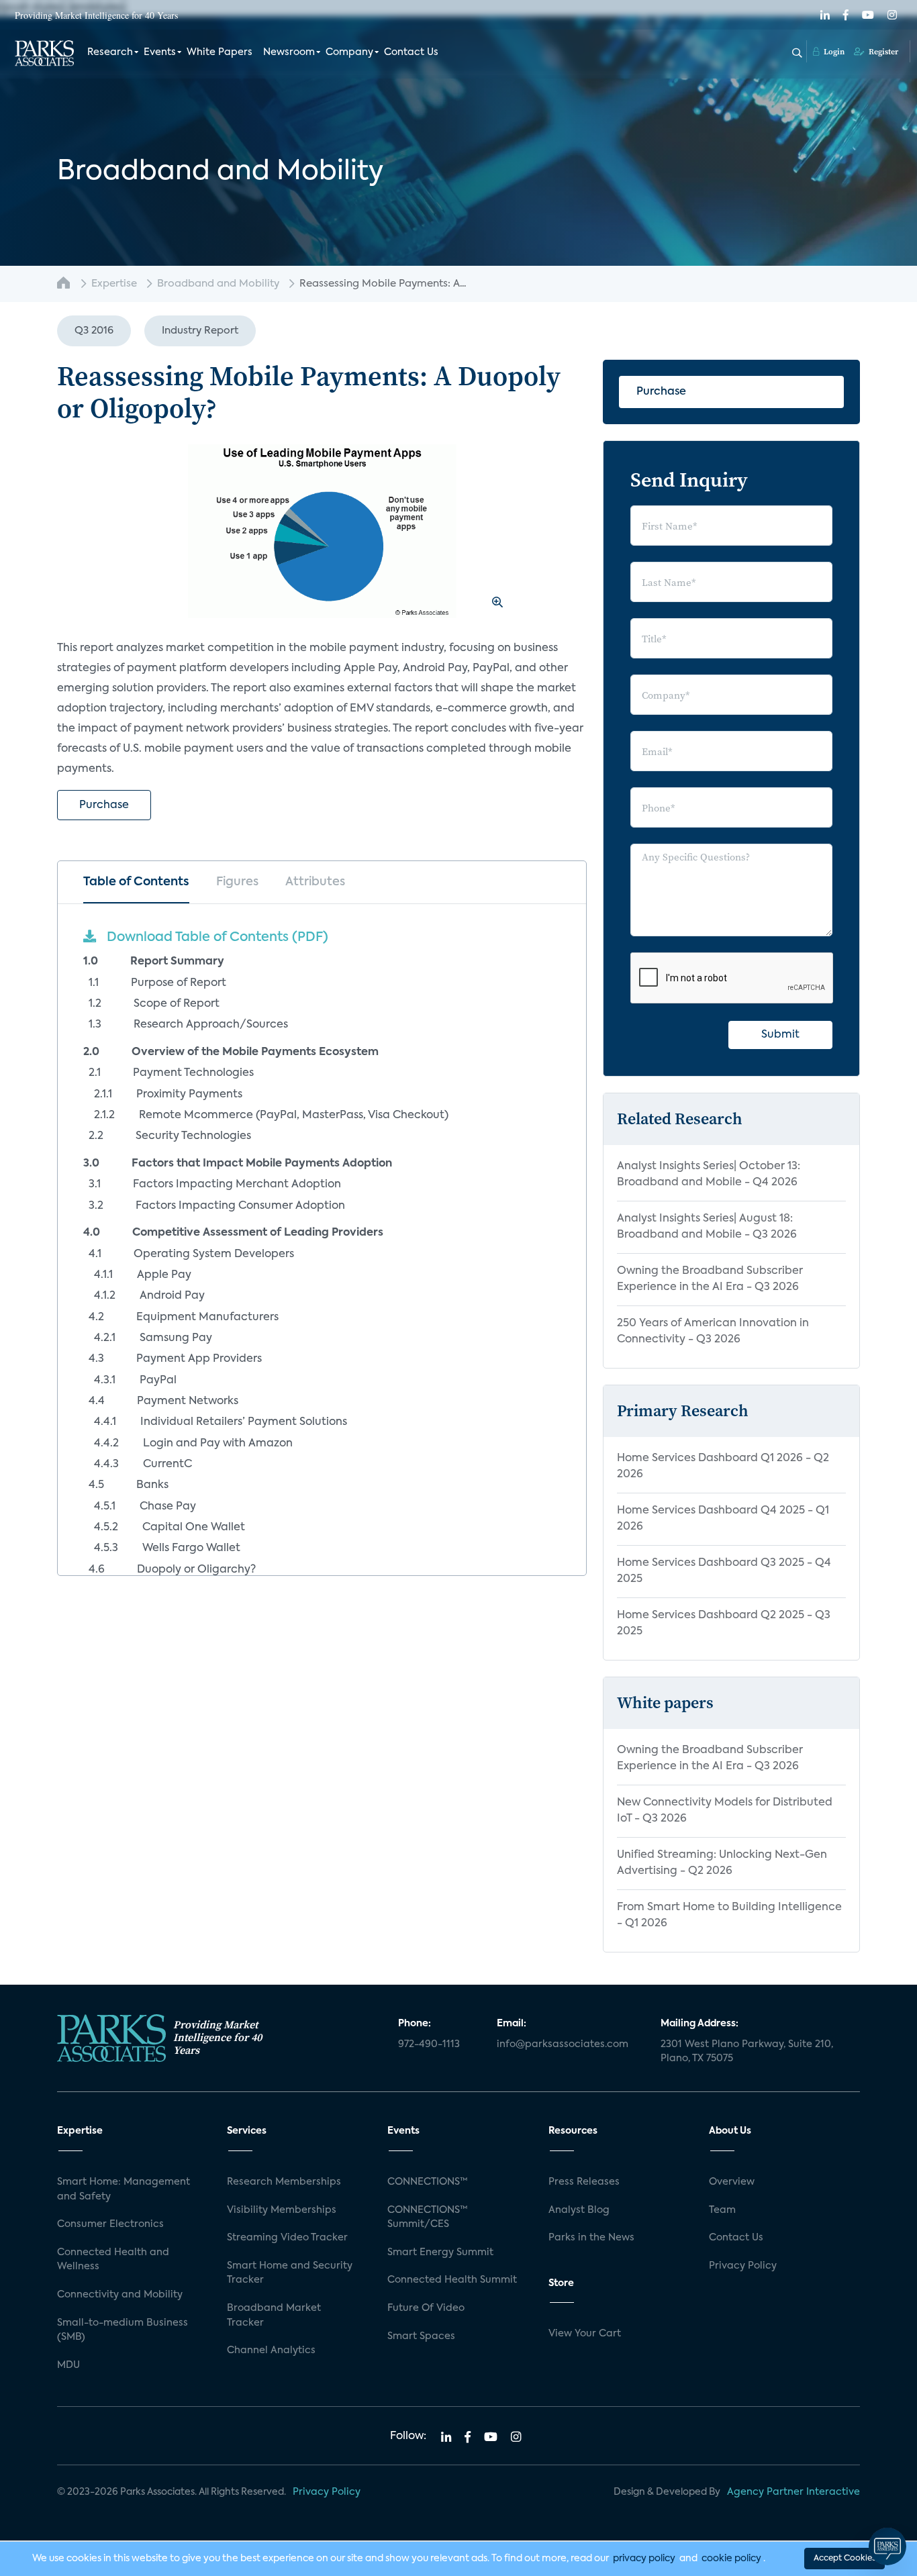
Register (882, 52)
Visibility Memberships (282, 2210)
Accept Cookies (844, 2559)
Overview (732, 2182)
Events (160, 52)
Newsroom (289, 52)
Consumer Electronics (110, 2224)
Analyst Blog (579, 2210)
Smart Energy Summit (440, 2252)
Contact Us (411, 52)
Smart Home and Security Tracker (290, 2273)
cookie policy (731, 2559)
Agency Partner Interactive (793, 2492)
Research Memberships (284, 2182)
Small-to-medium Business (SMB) (123, 2330)
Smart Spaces (421, 2336)
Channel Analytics (271, 2350)
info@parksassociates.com (563, 2044)
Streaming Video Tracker (287, 2238)
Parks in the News (591, 2238)
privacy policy (644, 2559)
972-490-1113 (429, 2044)
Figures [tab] (237, 882)
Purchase (104, 805)
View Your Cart (585, 2334)
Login (833, 52)
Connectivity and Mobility (120, 2295)
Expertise (114, 284)
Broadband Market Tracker (274, 2316)
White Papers (220, 52)
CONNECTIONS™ (428, 2182)
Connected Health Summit (452, 2280)
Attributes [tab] (315, 882)
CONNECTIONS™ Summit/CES (428, 2218)
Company (349, 52)
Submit (780, 1035)
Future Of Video (426, 2308)
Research (110, 52)
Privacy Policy (743, 2266)
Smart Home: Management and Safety (124, 2189)
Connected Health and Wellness (113, 2260)
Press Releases (584, 2182)
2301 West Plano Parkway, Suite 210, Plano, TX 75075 (747, 2052)
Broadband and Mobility (218, 284)
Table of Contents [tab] (136, 882)
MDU (68, 2365)
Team (722, 2210)
